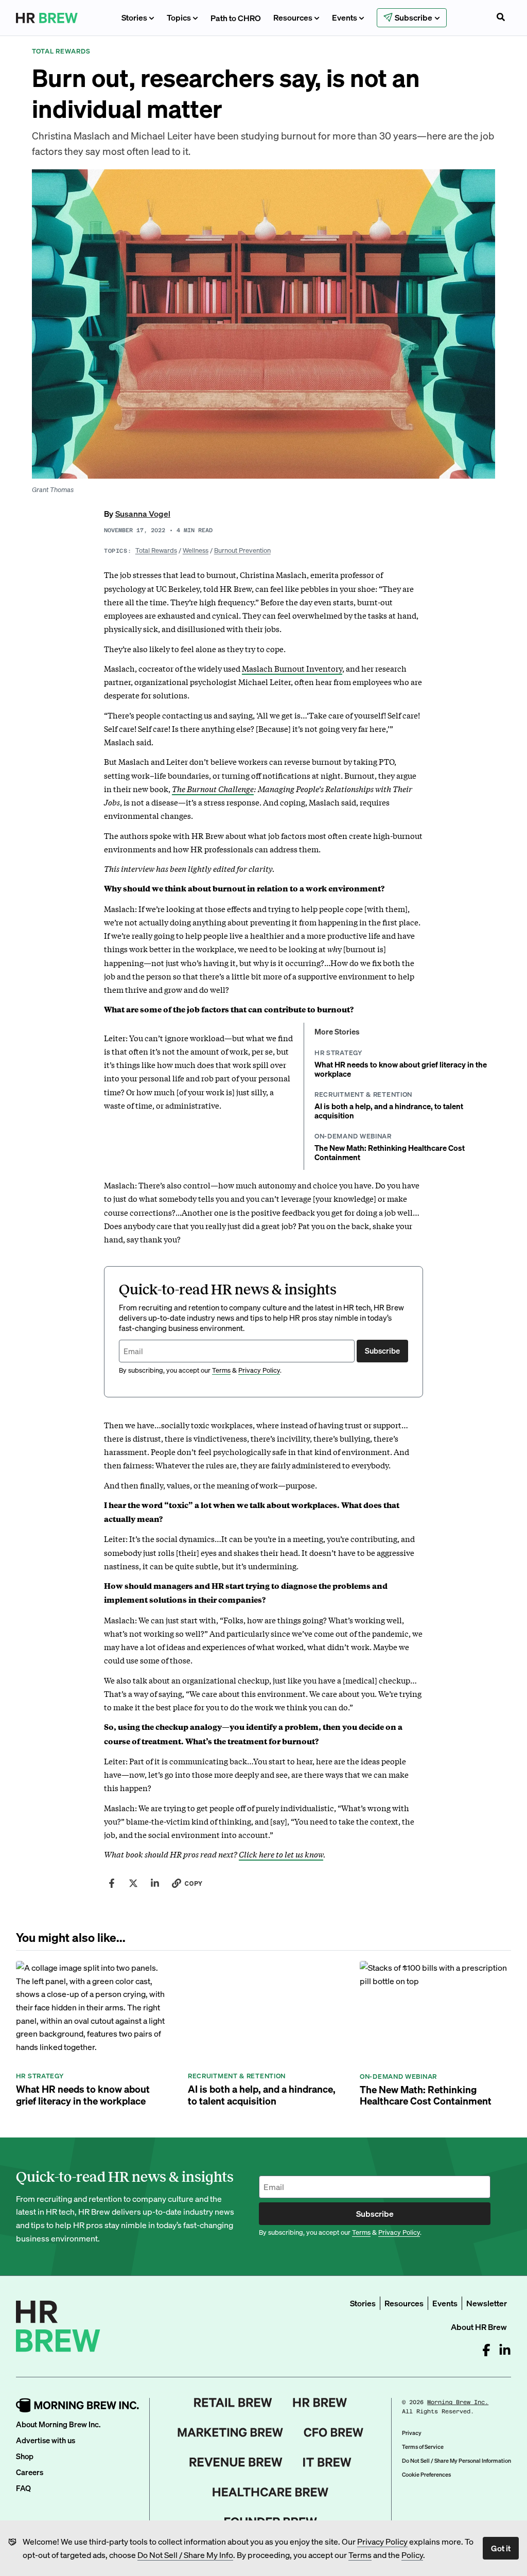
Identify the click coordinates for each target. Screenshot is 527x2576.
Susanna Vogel (143, 513)
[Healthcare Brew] (270, 2492)
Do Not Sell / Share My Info (185, 2555)
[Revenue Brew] (236, 2462)
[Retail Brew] (233, 2403)
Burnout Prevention (242, 550)
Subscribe (382, 1351)
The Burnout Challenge (213, 788)
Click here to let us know (281, 1854)
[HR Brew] (320, 2403)
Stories (134, 17)
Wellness (196, 550)
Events (345, 17)
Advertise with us (46, 2440)
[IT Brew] (327, 2462)
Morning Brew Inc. (458, 2402)
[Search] (501, 18)
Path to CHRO (236, 18)
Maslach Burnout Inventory (292, 668)
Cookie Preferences (426, 2475)
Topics (179, 17)
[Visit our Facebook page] (486, 2350)
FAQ (23, 2488)
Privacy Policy (382, 2541)
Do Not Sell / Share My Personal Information (456, 2461)
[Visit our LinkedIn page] (505, 2350)
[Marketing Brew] (230, 2432)
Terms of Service (423, 2447)
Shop (25, 2456)
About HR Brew (479, 2327)
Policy (412, 2555)
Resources (293, 17)
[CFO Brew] (334, 2432)
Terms (360, 2555)
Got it (501, 2548)
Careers (30, 2472)
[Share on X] (133, 1883)
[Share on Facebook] (112, 1883)
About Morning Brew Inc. (58, 2424)
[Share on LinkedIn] (155, 1883)
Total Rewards (156, 550)
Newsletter (487, 2303)
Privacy (412, 2433)
